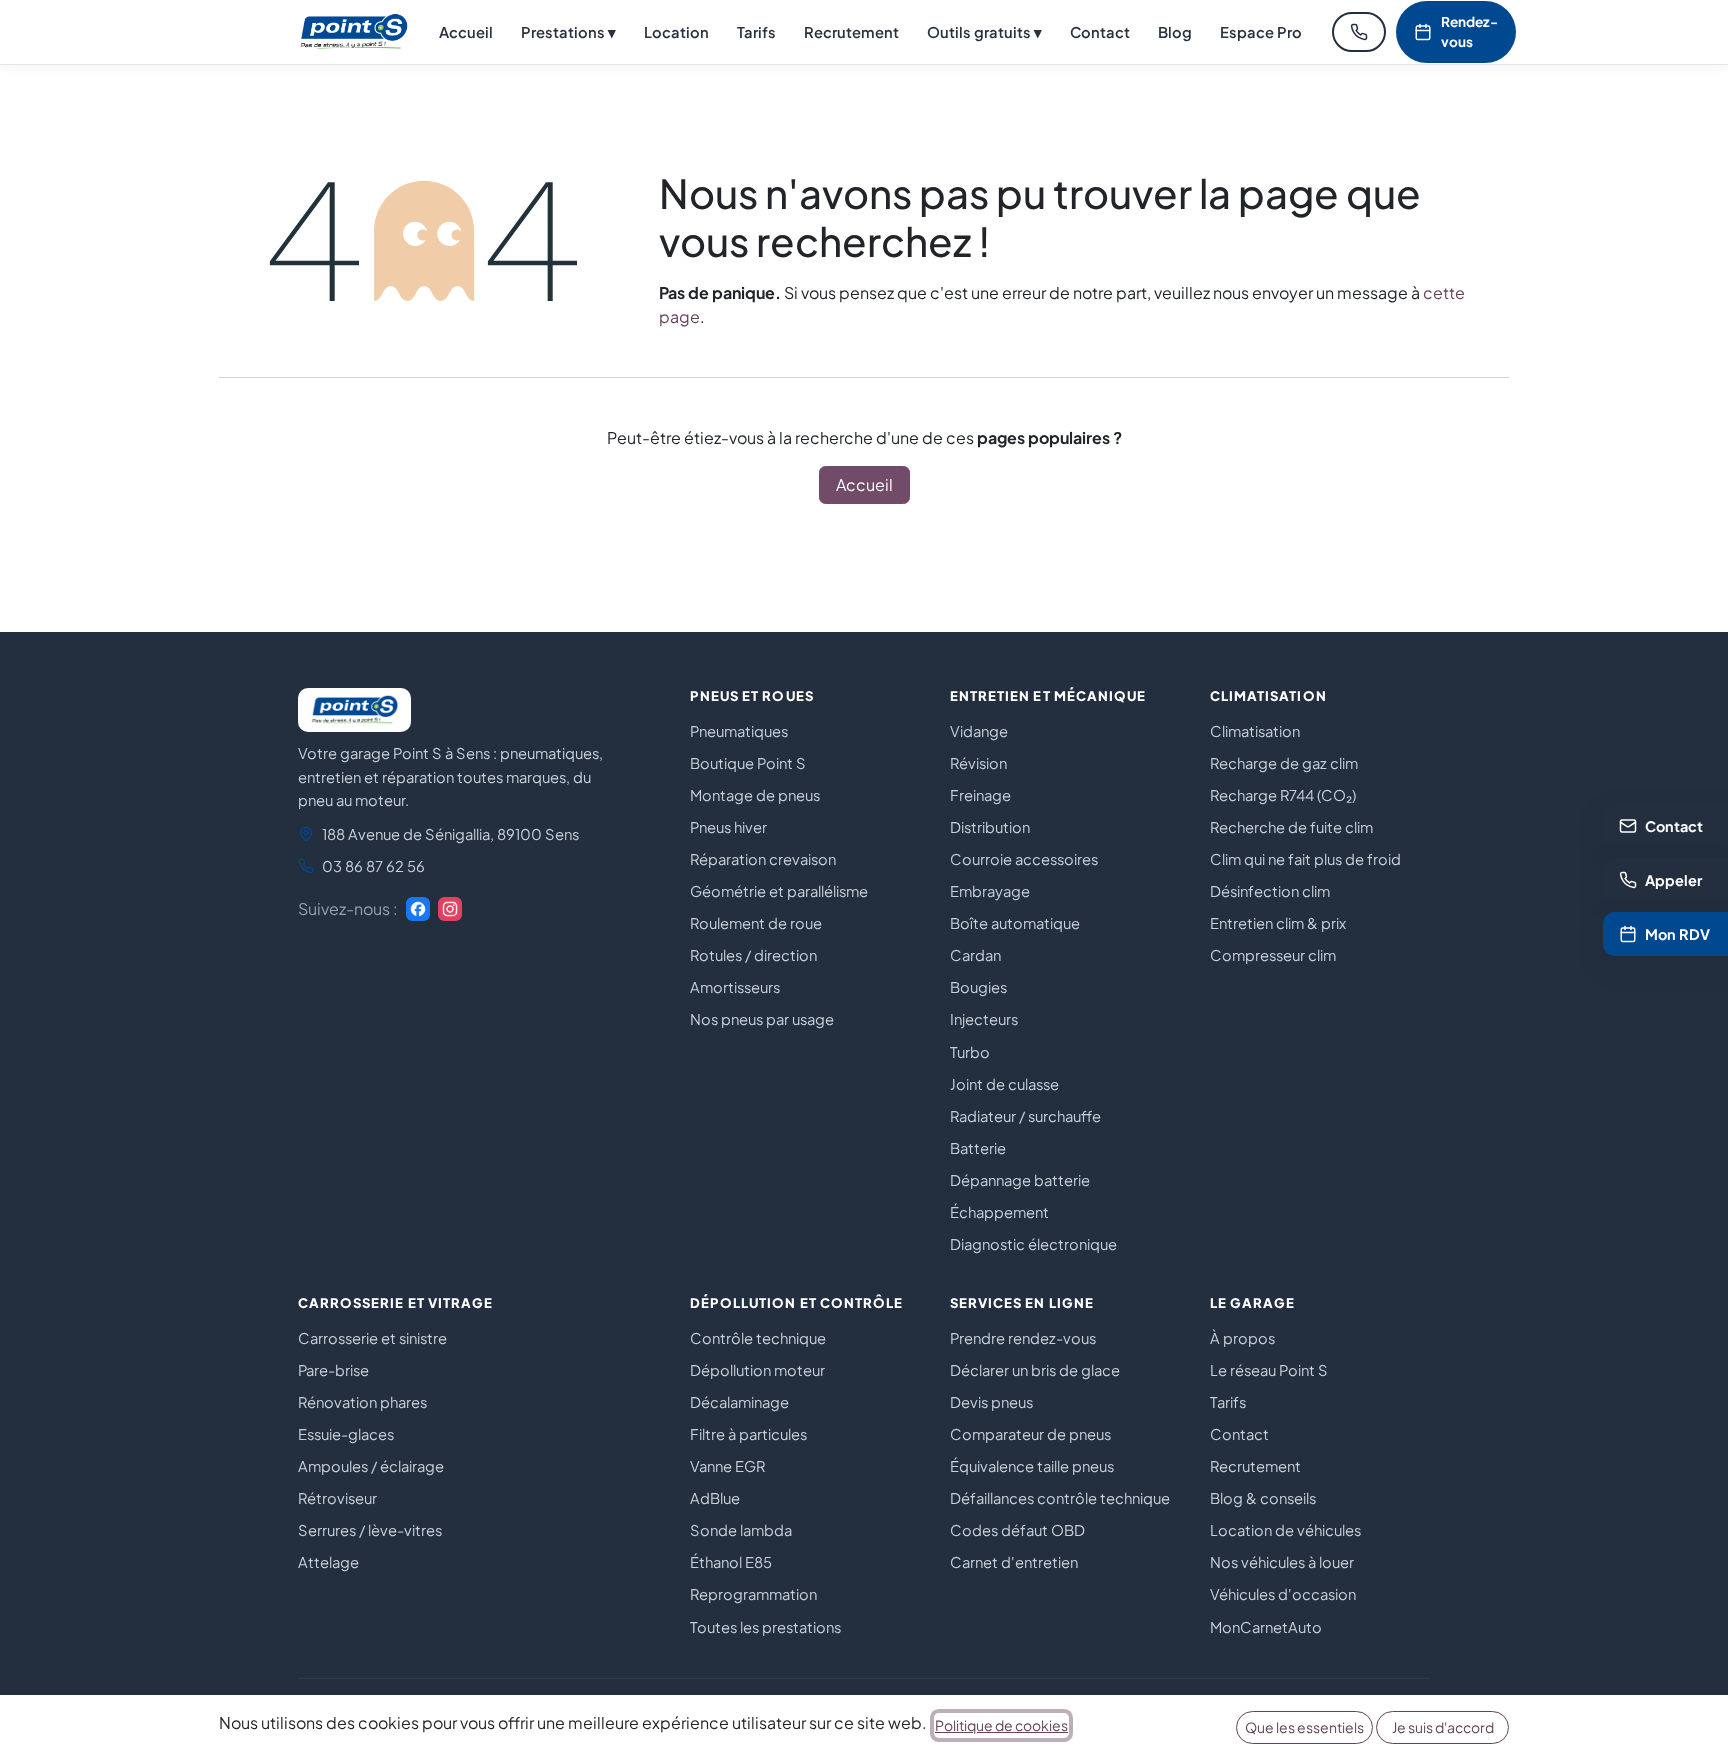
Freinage (980, 795)
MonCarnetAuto (1266, 1627)
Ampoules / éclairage (371, 1466)
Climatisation (1255, 731)
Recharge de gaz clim (1284, 763)
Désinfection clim (1270, 891)
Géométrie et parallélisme (779, 891)
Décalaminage (739, 1402)
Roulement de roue (756, 923)
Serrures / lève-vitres (370, 1530)
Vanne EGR (727, 1466)
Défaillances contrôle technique (1060, 1498)
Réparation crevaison (763, 859)
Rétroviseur (337, 1498)
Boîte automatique (1015, 923)
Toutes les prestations (765, 1627)
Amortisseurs (735, 987)
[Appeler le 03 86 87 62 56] (1359, 32)
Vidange (979, 731)
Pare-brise (333, 1370)
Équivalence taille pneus (1032, 1466)
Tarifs (756, 32)
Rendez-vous (1469, 31)
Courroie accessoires (1024, 859)
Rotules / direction (753, 955)
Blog (1175, 32)
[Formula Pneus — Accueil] (353, 32)
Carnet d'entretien (1014, 1562)
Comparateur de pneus (1030, 1434)
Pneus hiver (728, 827)
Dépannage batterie (1020, 1180)
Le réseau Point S (1269, 1370)
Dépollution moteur (757, 1370)
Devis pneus (991, 1402)
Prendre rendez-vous (1023, 1338)
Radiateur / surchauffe (1025, 1116)
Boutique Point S (748, 763)
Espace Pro (1261, 32)
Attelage (328, 1562)
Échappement (999, 1212)
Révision (978, 763)
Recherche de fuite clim (1291, 827)
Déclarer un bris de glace (1035, 1370)
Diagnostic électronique (1033, 1244)
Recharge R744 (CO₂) (1283, 795)
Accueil (466, 32)
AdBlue (715, 1498)
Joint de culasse (1004, 1084)
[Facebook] (418, 909)
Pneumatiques (739, 731)
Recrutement (851, 32)
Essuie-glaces (346, 1434)
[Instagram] (450, 909)
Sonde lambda (741, 1530)
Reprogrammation (753, 1594)
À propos (1242, 1338)
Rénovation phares (362, 1402)
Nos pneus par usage (762, 1019)
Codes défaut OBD (1017, 1530)
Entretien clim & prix (1278, 923)
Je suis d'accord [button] (1443, 1727)
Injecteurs (984, 1019)
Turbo (970, 1052)
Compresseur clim (1273, 955)
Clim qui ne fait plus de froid (1305, 859)
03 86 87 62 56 (373, 866)
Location (676, 32)
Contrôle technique (758, 1338)
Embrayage (990, 891)
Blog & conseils (1263, 1498)
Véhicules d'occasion (1283, 1594)
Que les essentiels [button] (1304, 1727)
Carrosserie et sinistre (372, 1338)
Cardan (975, 955)
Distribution (990, 827)
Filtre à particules (748, 1434)
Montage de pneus (755, 795)
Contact (1100, 32)
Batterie (978, 1148)
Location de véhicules (1285, 1530)
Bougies (978, 987)
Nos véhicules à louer (1282, 1562)
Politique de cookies (1001, 1725)
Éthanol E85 (731, 1562)
